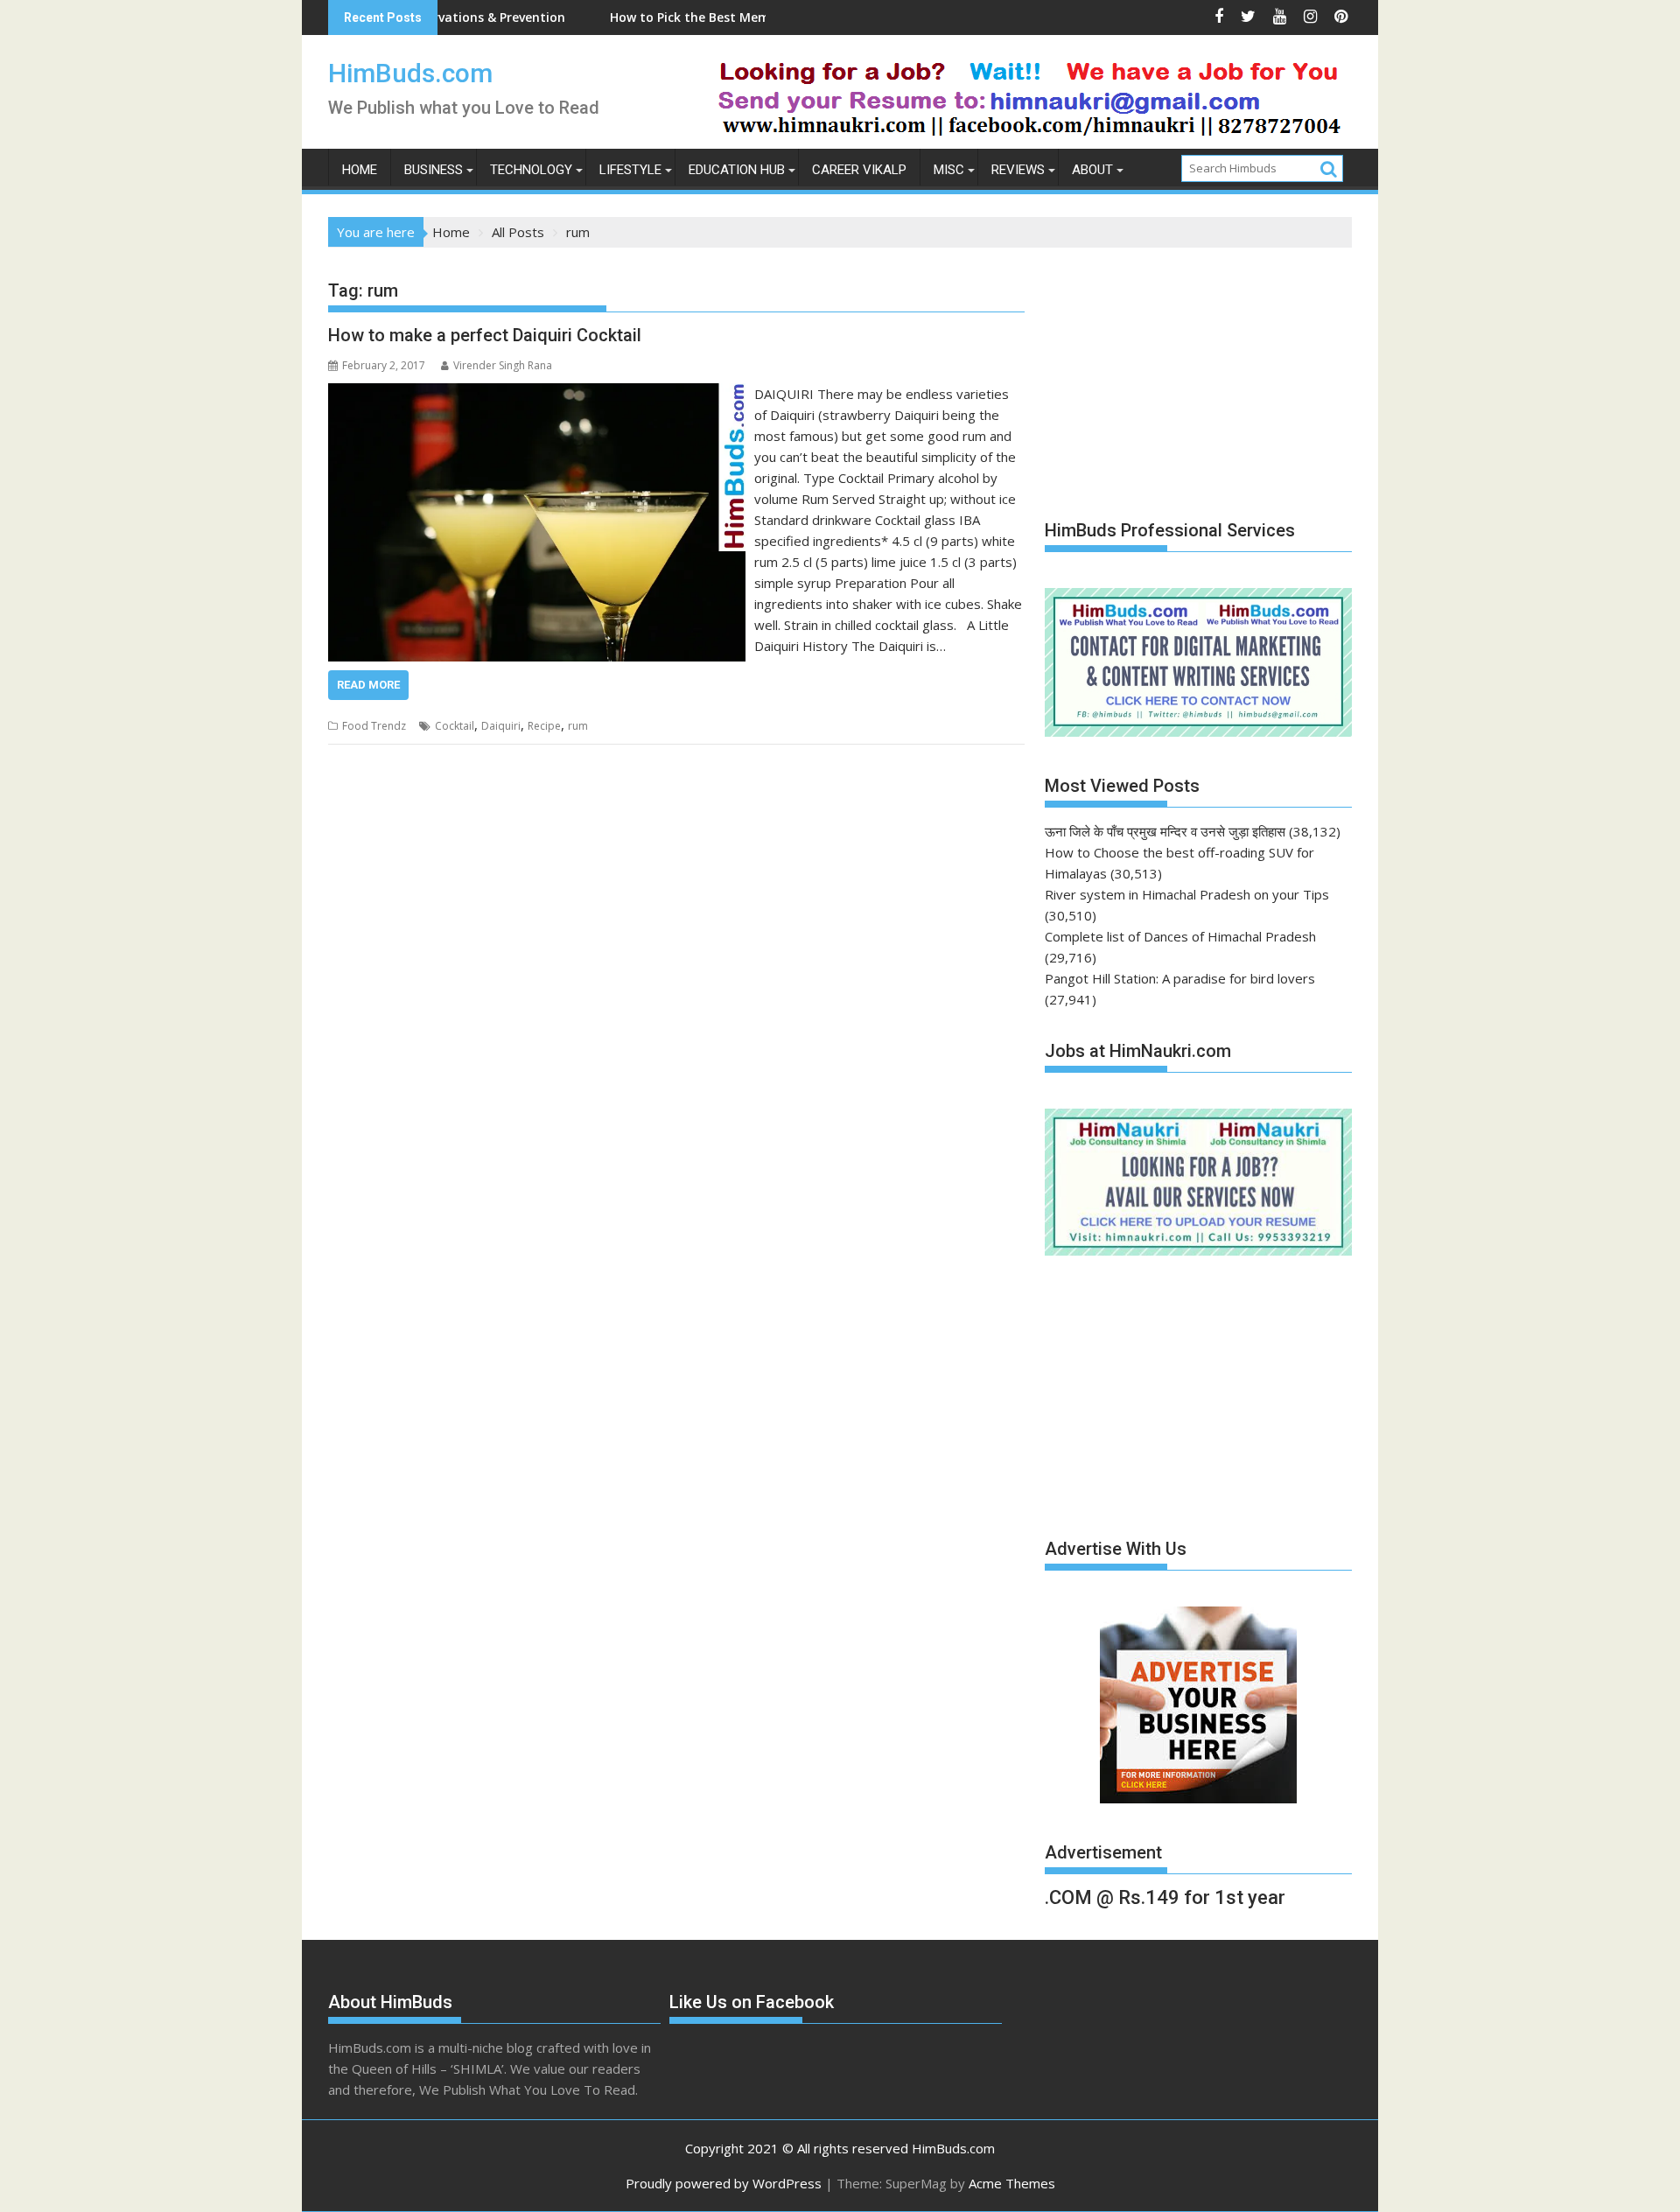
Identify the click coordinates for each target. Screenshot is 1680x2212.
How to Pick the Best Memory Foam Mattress (672, 17)
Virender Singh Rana (503, 365)
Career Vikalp (859, 170)
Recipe (544, 726)
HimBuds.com (410, 73)
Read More (368, 685)
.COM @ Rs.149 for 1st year (1165, 1897)
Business (434, 170)
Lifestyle (630, 170)
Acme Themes (1012, 2183)
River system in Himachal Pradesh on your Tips (1187, 894)
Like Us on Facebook (752, 2002)
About (1092, 170)
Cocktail (455, 726)
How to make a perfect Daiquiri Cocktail (485, 335)
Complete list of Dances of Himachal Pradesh (1180, 936)
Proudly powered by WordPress (724, 2183)
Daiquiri (501, 726)
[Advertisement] (1176, 374)
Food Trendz (374, 726)
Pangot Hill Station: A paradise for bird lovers (1180, 978)
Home (360, 170)
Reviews (1018, 170)
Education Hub (737, 170)
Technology (531, 170)
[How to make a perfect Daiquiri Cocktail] (537, 394)
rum (578, 726)
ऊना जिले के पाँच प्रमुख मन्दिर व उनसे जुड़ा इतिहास (1165, 831)
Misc (949, 170)
